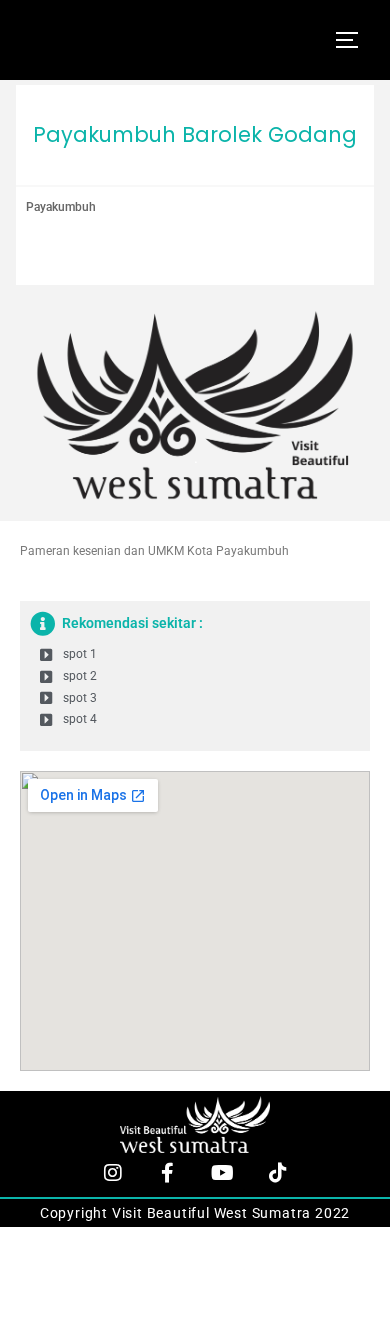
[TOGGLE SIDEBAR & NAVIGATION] (354, 40)
